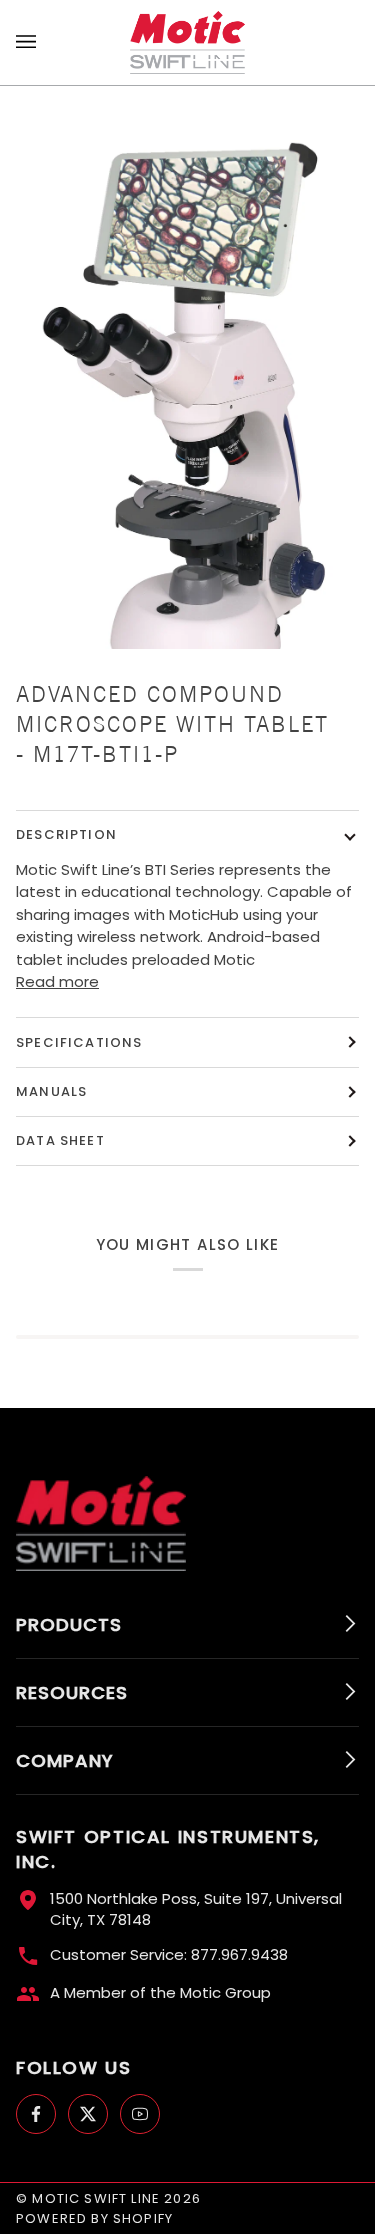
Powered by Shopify (94, 2218)
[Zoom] (187, 374)
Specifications (79, 1042)
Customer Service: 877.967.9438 (169, 1954)
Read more (57, 981)
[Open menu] (46, 42)
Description (66, 834)
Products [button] (69, 1624)
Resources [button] (72, 1692)
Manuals (51, 1091)
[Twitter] (88, 2114)
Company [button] (65, 1760)
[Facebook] (36, 2114)
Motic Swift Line (96, 2198)
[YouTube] (140, 2114)
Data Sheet (60, 1140)
